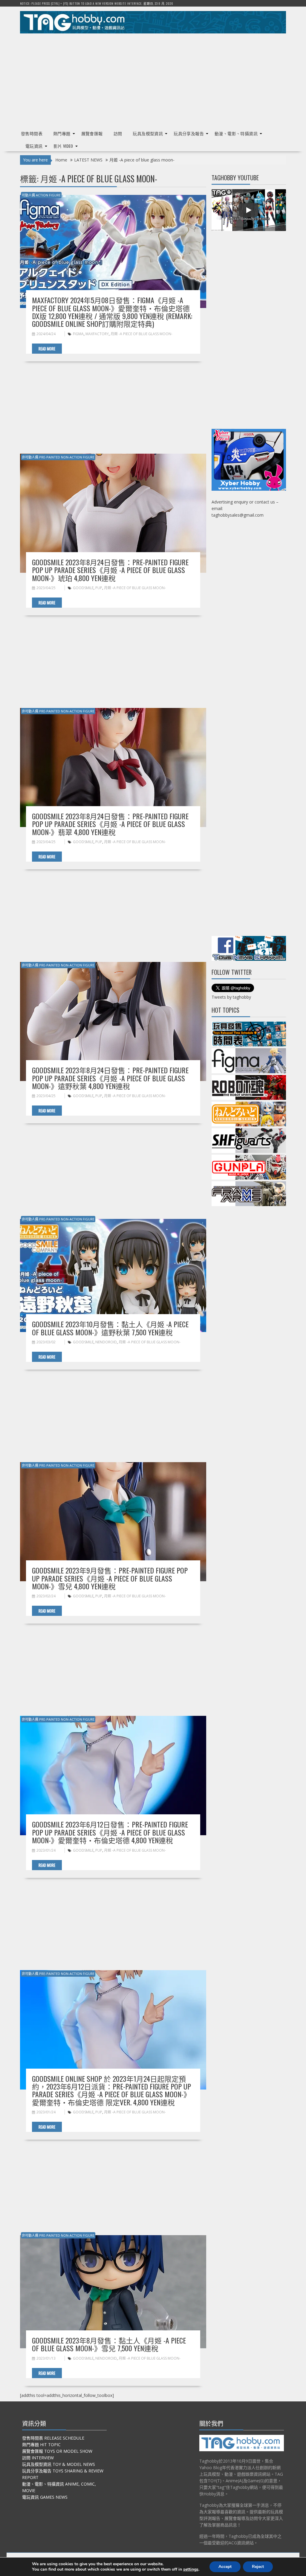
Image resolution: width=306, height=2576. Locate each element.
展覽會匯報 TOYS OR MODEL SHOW (57, 2451)
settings (191, 2569)
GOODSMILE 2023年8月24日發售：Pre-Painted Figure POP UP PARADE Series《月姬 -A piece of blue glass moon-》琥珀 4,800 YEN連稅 (110, 570)
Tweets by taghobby (231, 997)
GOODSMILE (83, 588)
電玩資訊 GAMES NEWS (45, 2497)
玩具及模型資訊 (148, 133)
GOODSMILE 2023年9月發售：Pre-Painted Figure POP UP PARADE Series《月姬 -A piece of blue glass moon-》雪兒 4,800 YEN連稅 (110, 1578)
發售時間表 (32, 133)
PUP (99, 588)
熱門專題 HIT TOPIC (41, 2445)
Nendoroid (106, 1342)
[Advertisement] (153, 79)
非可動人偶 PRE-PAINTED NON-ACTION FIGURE (58, 457)
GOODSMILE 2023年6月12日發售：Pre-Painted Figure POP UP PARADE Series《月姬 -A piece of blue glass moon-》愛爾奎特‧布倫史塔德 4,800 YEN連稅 (110, 1832)
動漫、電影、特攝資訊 (236, 133)
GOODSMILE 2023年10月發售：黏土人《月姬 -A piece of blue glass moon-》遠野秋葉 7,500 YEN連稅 (110, 1328)
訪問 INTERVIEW (38, 2458)
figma (78, 334)
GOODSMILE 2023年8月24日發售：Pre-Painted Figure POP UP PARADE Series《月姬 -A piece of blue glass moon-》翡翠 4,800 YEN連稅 (110, 824)
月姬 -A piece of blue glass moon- (141, 334)
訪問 (118, 133)
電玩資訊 (34, 146)
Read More (47, 349)
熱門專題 (62, 133)
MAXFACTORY (97, 334)
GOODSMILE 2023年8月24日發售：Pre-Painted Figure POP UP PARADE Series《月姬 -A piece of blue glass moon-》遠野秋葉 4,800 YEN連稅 (110, 1078)
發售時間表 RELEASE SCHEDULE (53, 2438)
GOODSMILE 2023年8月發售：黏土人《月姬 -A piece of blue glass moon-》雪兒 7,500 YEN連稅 (109, 2344)
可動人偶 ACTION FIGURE (41, 195)
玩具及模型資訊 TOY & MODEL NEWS (59, 2464)
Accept (225, 2567)
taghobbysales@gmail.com (238, 515)
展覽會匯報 (92, 133)
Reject (258, 2567)
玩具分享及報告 (189, 133)
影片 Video (63, 146)
